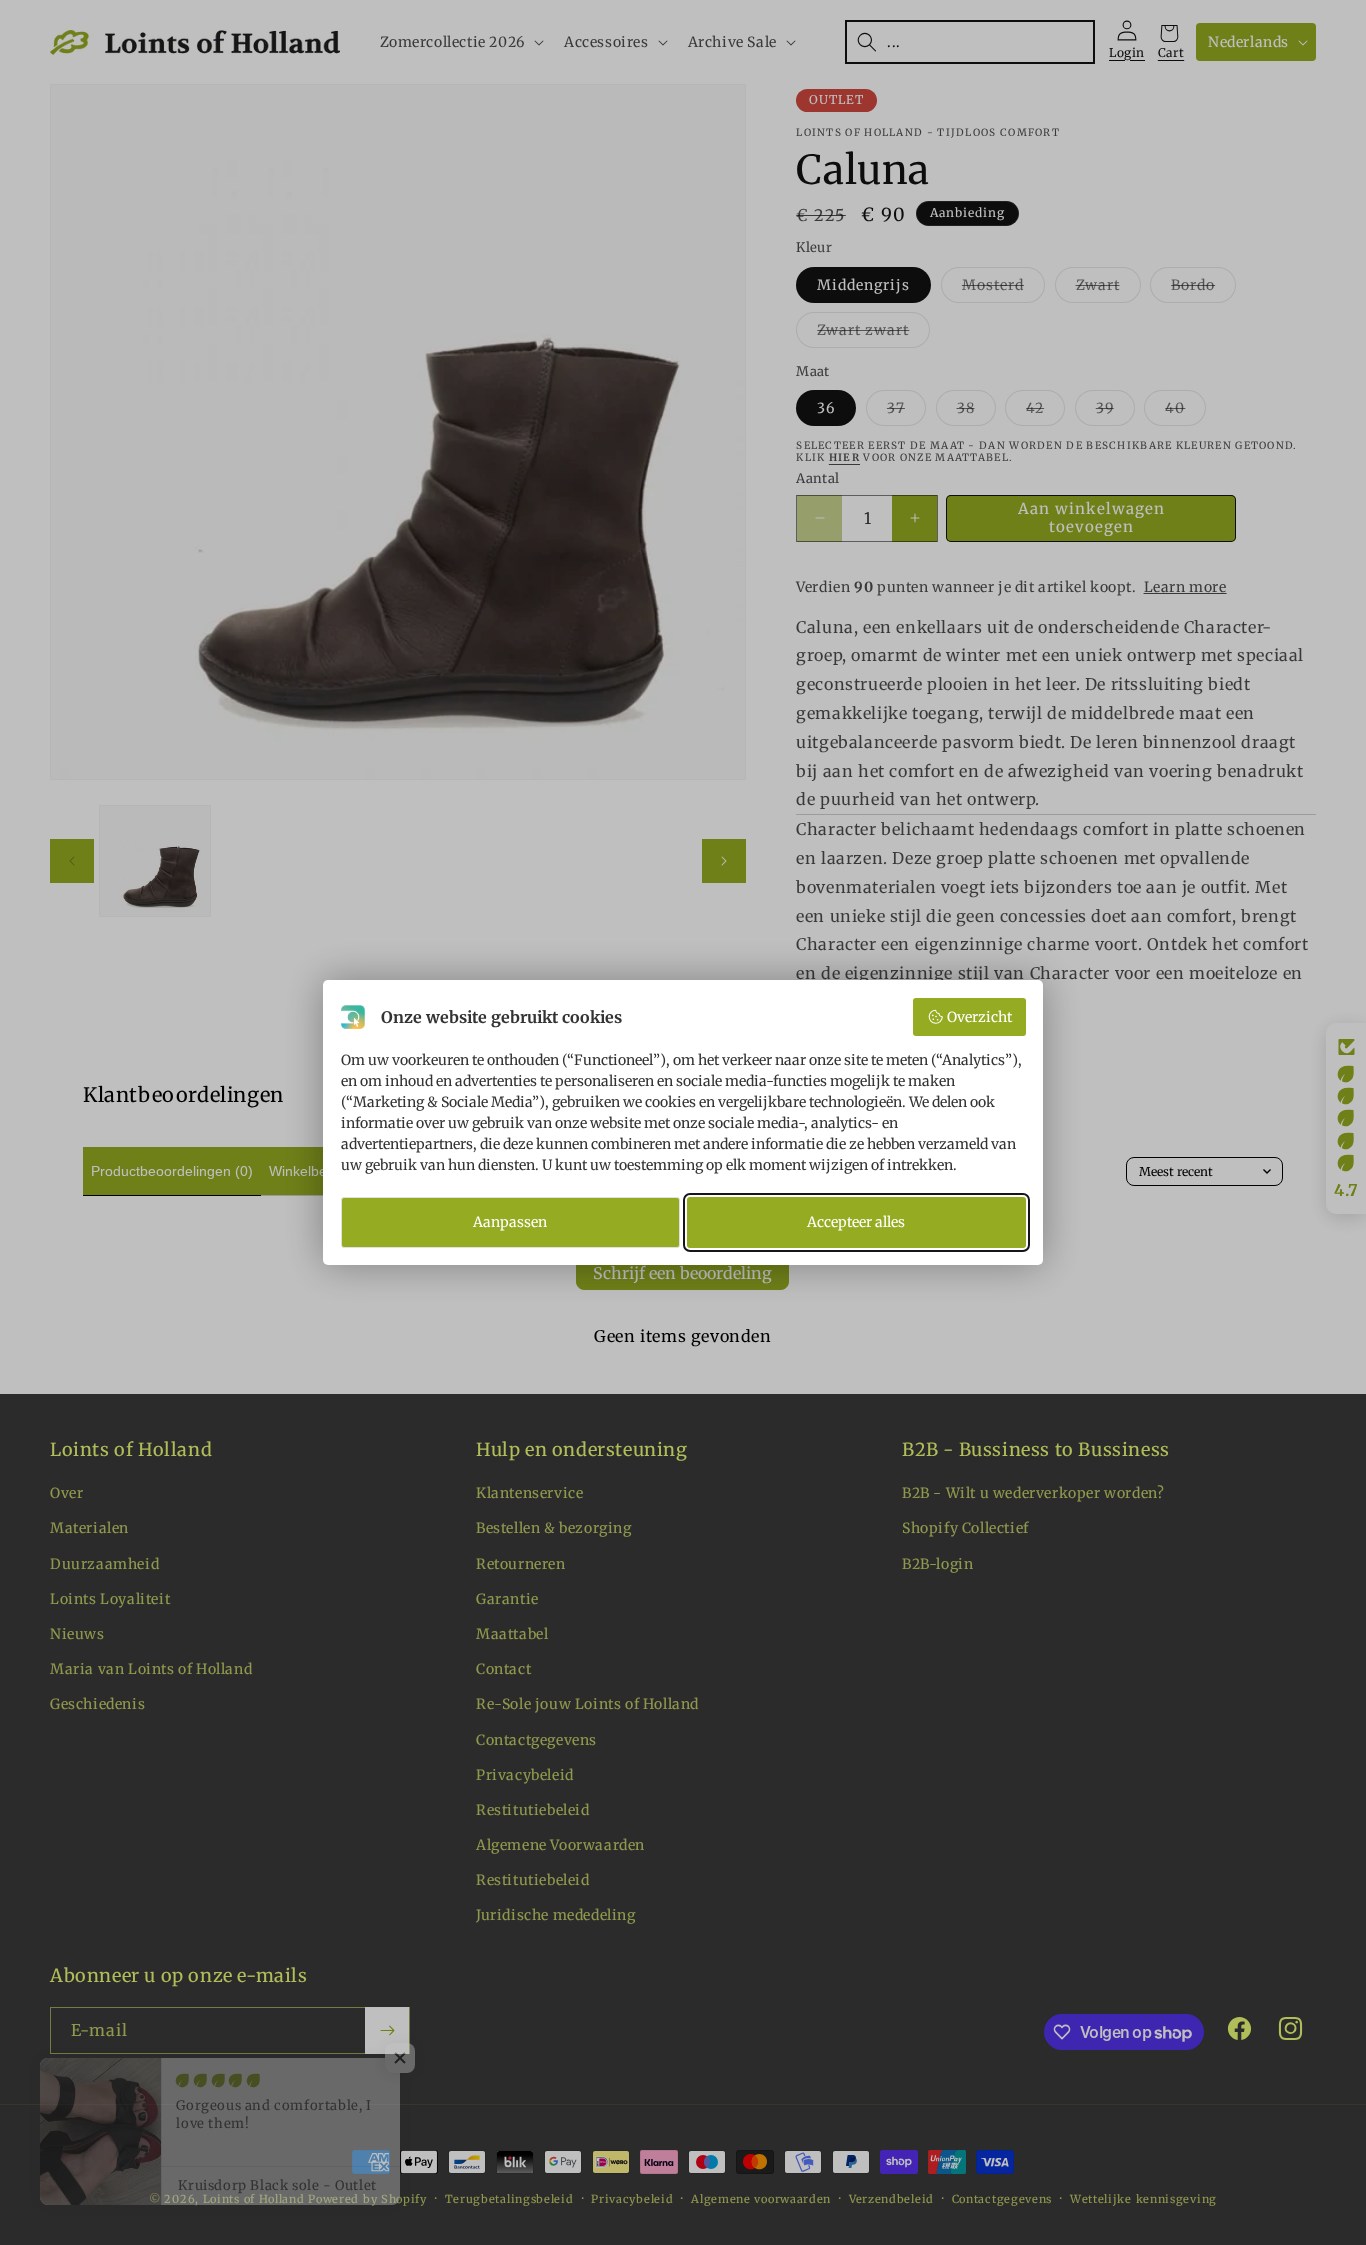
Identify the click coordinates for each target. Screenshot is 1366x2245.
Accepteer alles (856, 1222)
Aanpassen (510, 1222)
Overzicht (979, 1017)
